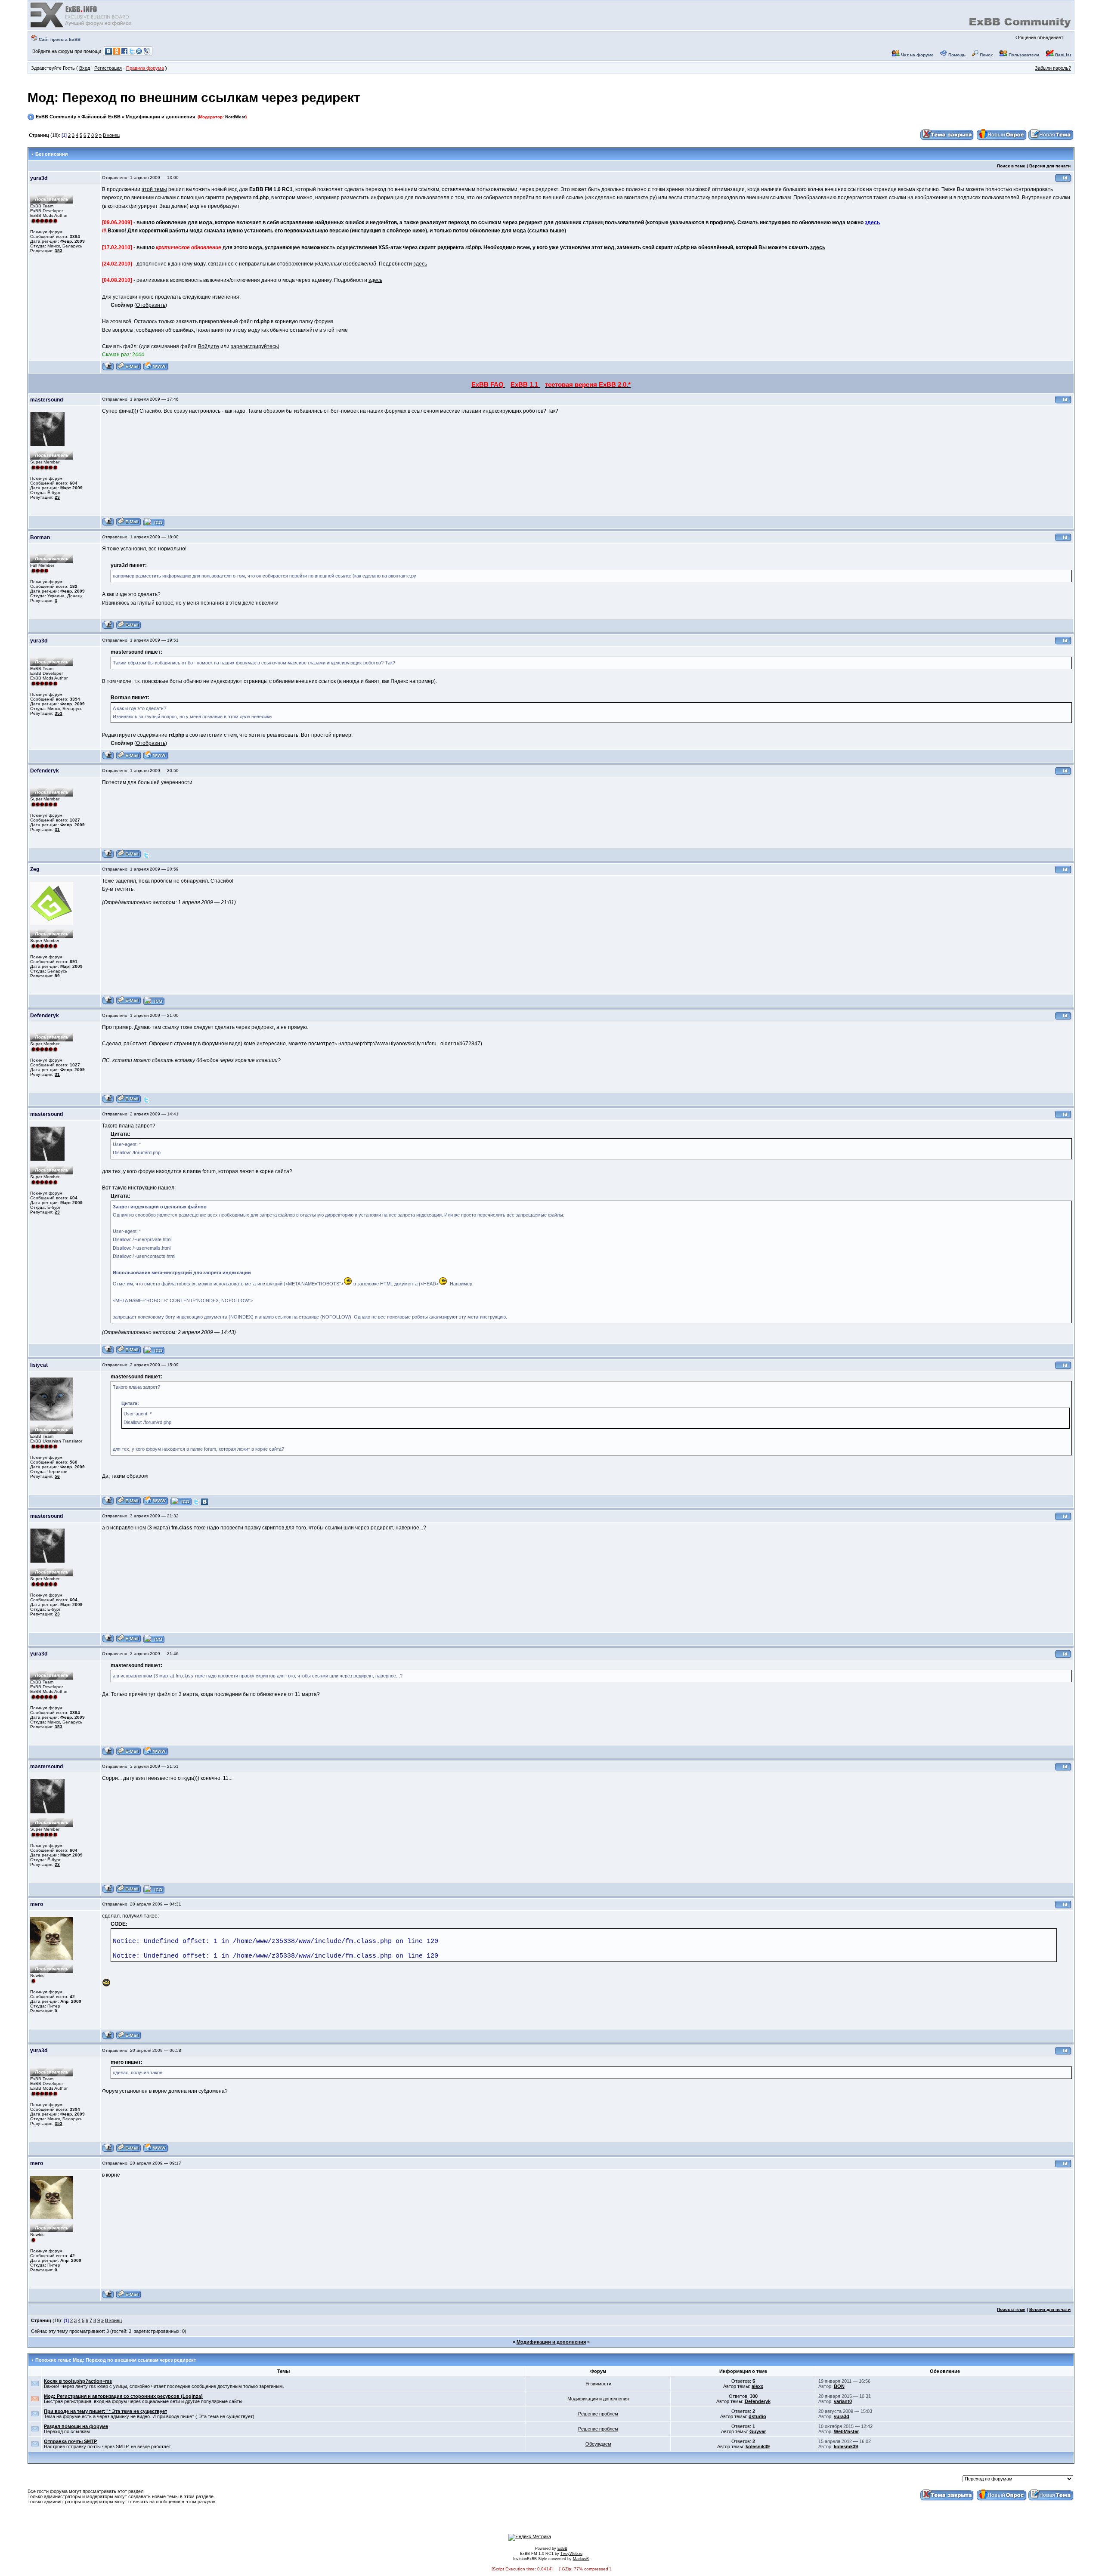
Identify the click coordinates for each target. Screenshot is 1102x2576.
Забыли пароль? (1053, 68)
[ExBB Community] (82, 27)
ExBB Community (56, 117)
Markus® (581, 2559)
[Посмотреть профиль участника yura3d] (108, 369)
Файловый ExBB (101, 117)
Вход (85, 68)
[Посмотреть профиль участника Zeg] (108, 1003)
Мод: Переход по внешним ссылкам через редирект (194, 97)
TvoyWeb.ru (571, 2554)
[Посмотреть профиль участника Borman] (108, 628)
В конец (111, 135)
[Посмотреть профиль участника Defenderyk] (108, 857)
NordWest (235, 117)
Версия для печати (1050, 166)
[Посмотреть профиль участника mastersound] (108, 525)
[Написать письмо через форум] (129, 369)
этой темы (154, 189)
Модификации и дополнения (160, 117)
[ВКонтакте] (204, 1504)
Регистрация (108, 68)
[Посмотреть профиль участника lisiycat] (108, 1504)
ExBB (562, 2548)
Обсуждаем (598, 2444)
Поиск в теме (1011, 166)
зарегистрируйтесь (254, 346)
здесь (818, 247)
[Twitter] (146, 857)
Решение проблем (598, 2414)
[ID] (1063, 181)
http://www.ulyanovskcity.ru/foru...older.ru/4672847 (422, 1044)
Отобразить (151, 305)
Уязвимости (598, 2384)
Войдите (209, 346)
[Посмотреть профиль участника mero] (108, 2038)
